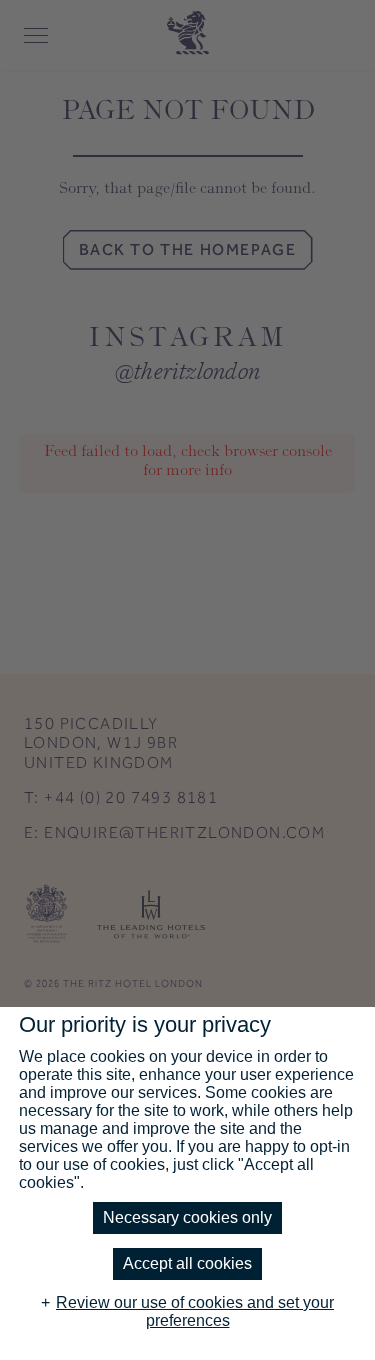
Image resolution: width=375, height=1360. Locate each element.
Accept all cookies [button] (187, 1263)
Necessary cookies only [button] (187, 1217)
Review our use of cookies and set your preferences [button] (195, 1311)
